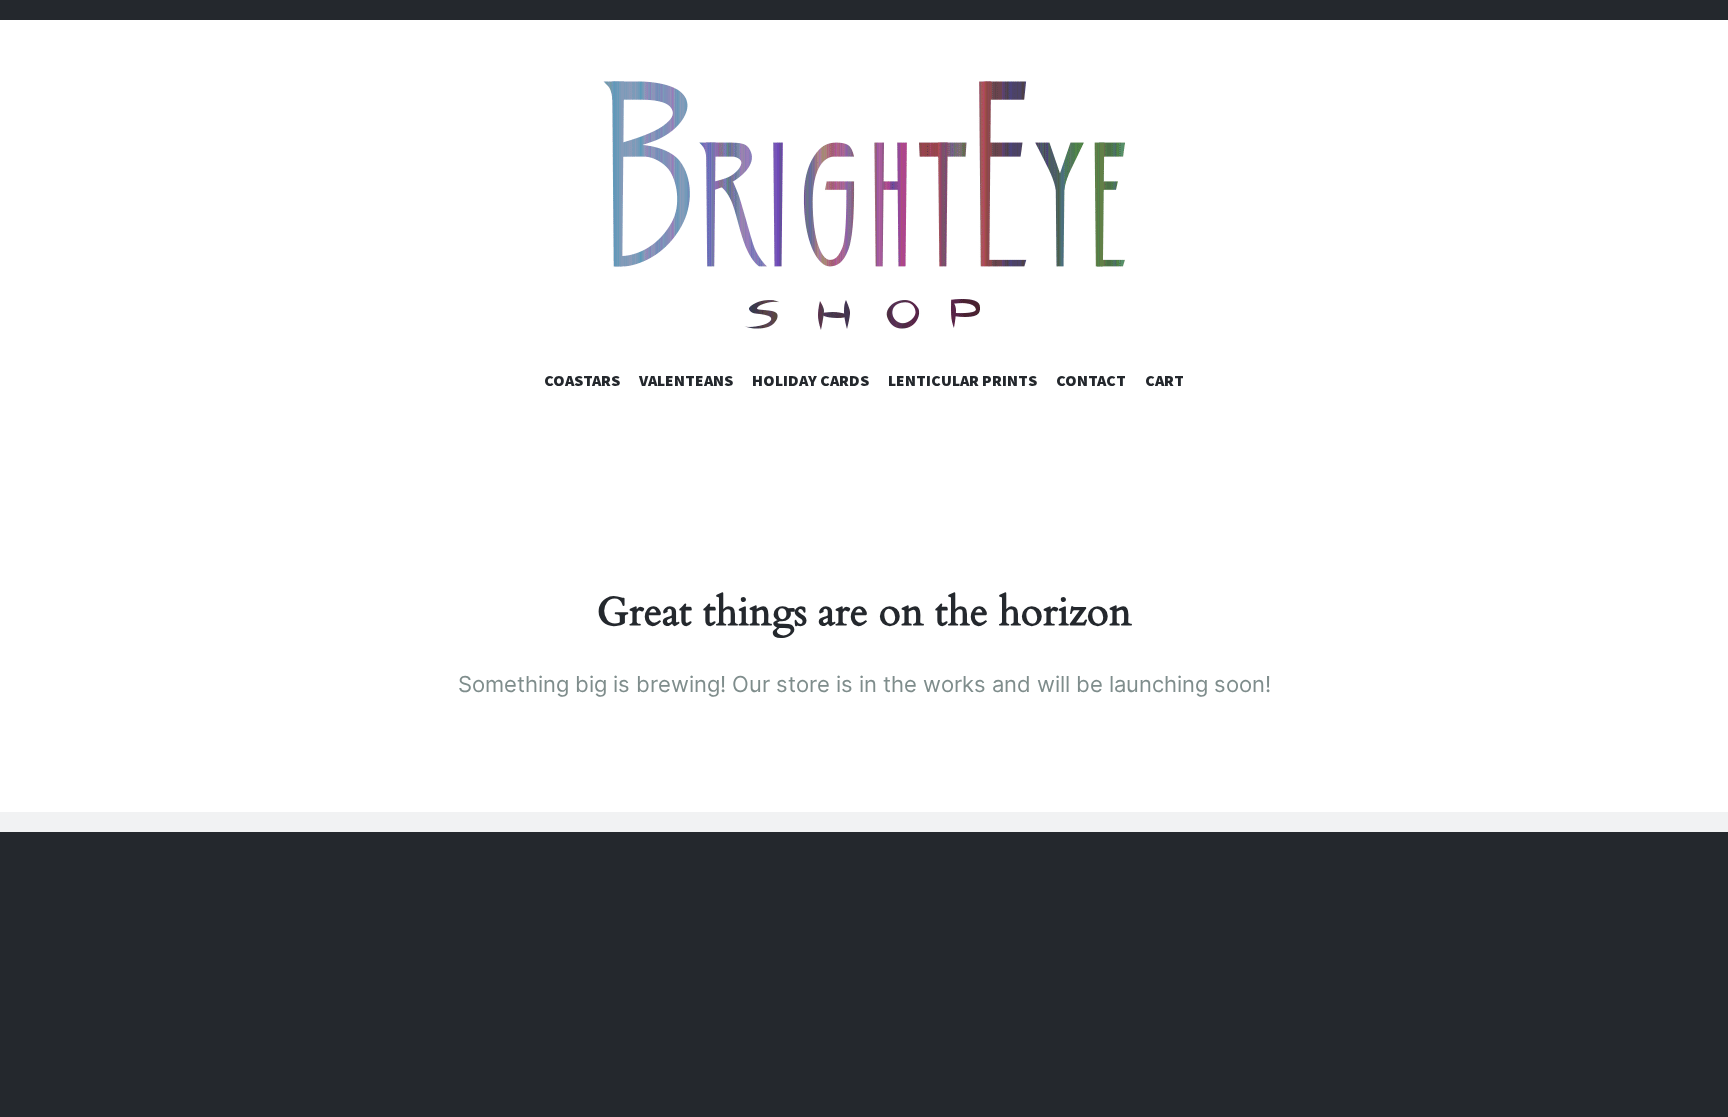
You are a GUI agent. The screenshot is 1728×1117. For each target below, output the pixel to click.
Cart (1164, 380)
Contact (1091, 380)
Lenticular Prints (962, 380)
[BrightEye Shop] (864, 205)
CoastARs (582, 380)
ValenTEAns (686, 380)
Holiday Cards (810, 380)
